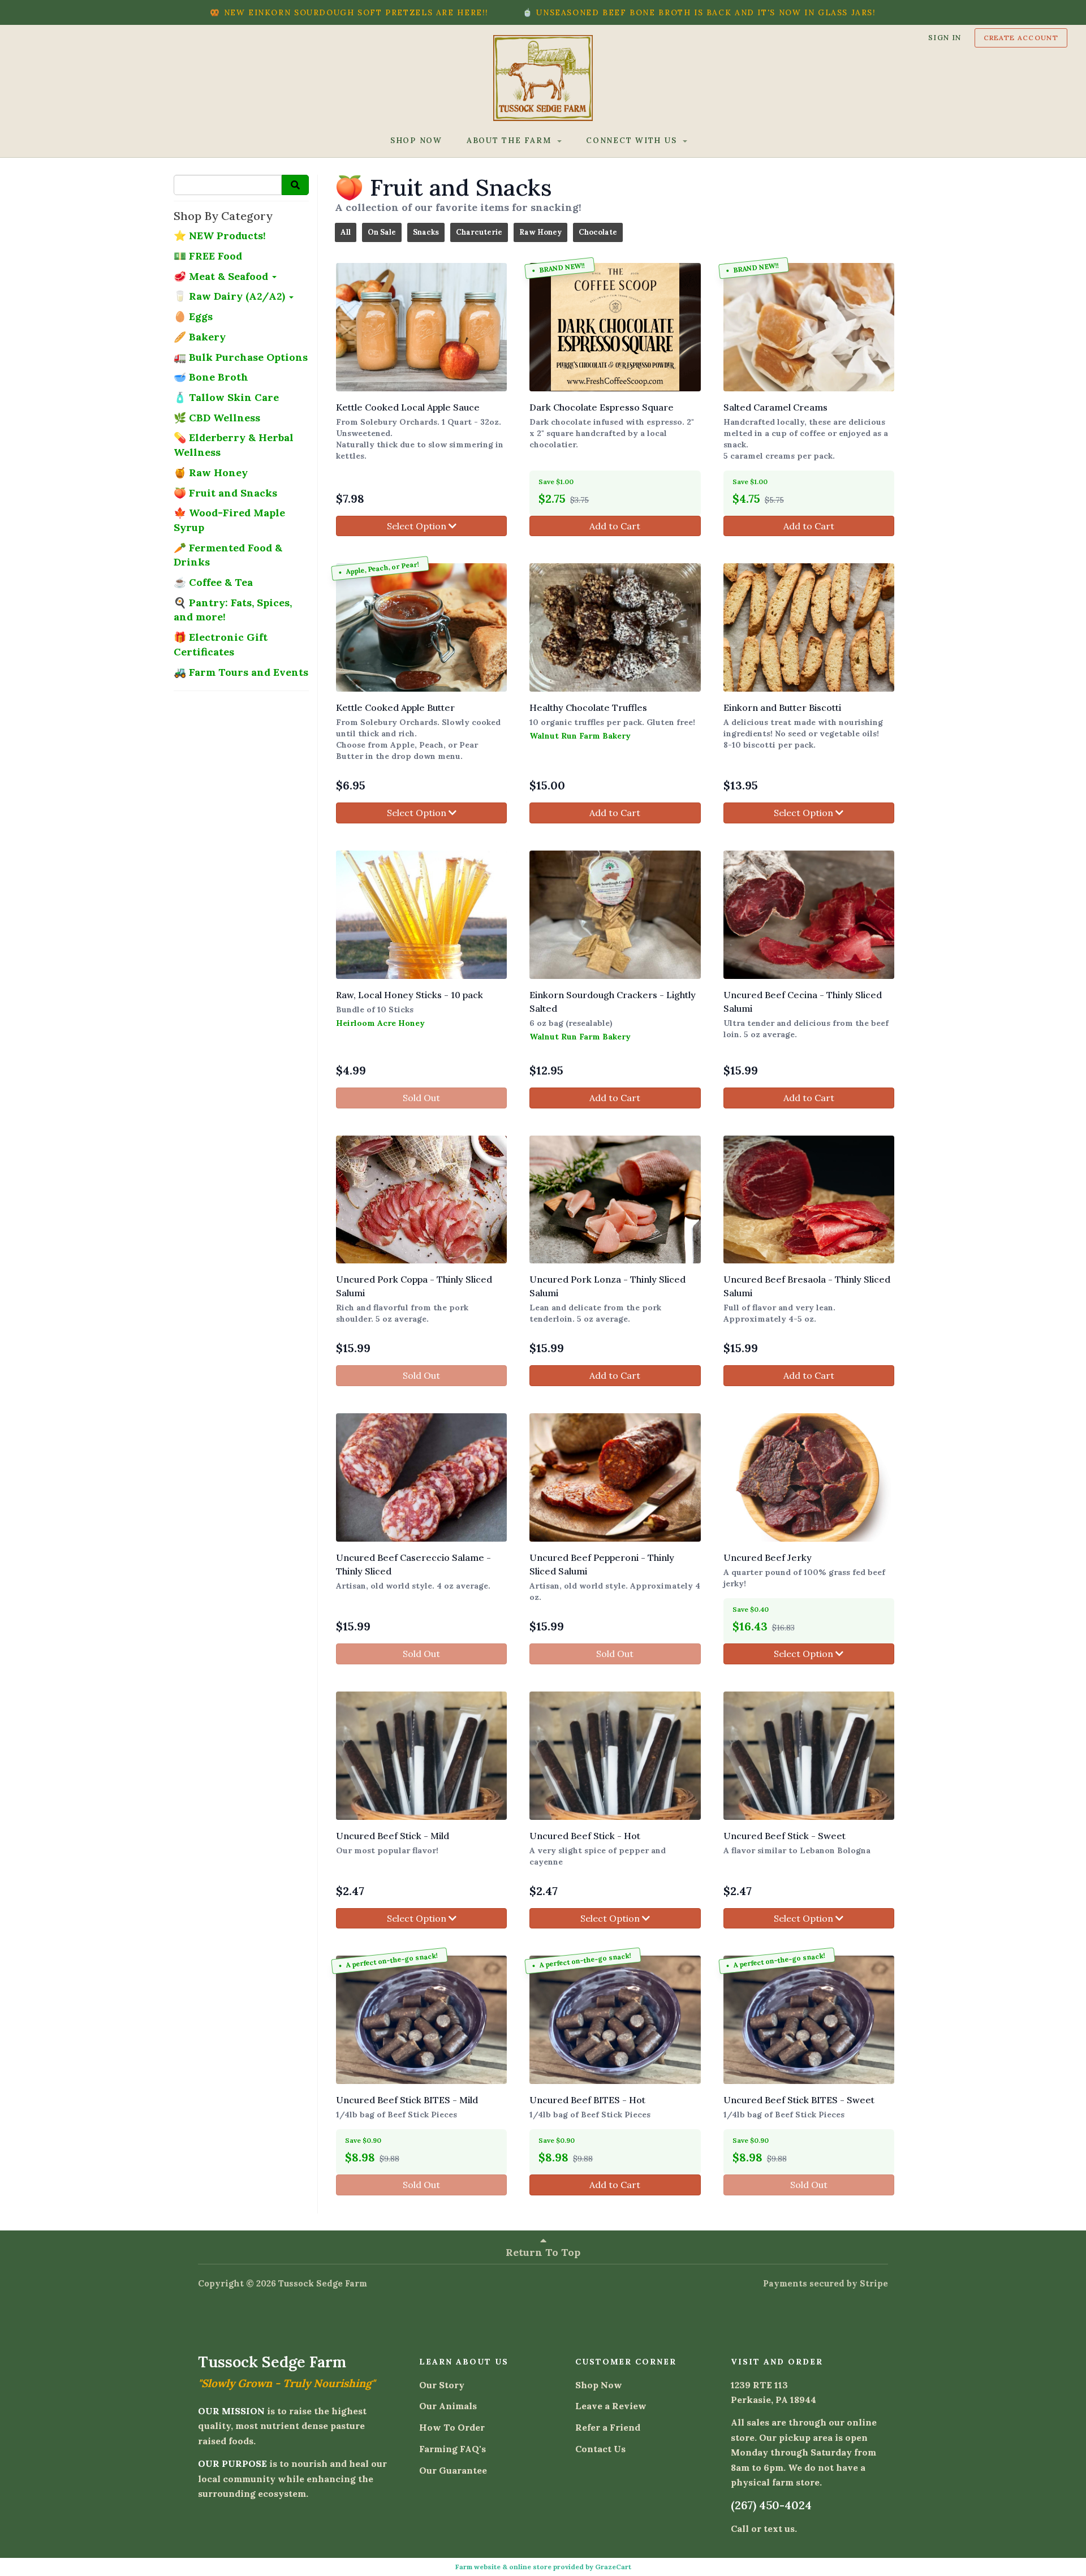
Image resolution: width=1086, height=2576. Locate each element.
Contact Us (600, 2449)
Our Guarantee (453, 2470)
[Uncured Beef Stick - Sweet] (809, 1756)
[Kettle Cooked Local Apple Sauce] (421, 327)
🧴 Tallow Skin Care (226, 397)
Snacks (426, 232)
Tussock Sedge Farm (323, 2283)
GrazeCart (613, 2567)
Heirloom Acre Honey (380, 1023)
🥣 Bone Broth (211, 377)
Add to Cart (615, 526)
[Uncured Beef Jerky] (809, 1477)
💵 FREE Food (208, 256)
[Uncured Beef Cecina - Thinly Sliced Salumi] (809, 915)
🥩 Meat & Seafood (222, 276)
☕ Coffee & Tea (213, 582)
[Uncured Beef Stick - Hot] (615, 1756)
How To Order (452, 2427)
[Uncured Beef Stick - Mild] (421, 1756)
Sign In (945, 37)
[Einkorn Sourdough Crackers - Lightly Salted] (615, 915)
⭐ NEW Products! (220, 236)
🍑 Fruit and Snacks (225, 493)
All (346, 232)
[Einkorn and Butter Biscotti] (809, 627)
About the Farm (510, 140)
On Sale (382, 232)
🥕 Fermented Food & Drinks (228, 555)
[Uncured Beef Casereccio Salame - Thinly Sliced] (421, 1477)
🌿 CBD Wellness (217, 418)
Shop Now (599, 2385)
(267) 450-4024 (771, 2505)
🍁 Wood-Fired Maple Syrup (229, 520)
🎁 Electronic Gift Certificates (221, 644)
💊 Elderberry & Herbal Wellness (234, 445)
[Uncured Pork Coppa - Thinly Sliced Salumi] (421, 1200)
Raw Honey (540, 232)
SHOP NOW (416, 140)
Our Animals (448, 2406)
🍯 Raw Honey (211, 473)
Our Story (442, 2385)
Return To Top (543, 2252)
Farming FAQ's (453, 2449)
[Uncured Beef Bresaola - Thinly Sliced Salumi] (809, 1200)
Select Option (418, 526)
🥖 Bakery (200, 337)
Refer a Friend (608, 2427)
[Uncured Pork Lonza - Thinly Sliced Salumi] (615, 1200)
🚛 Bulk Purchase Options (241, 357)
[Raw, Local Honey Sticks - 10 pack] (421, 915)
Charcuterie (479, 232)
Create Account (1021, 38)
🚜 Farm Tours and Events (241, 672)
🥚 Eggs (193, 316)
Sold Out (421, 1098)
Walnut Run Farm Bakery (580, 736)
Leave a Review (611, 2406)
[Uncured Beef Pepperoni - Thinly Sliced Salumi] (615, 1477)
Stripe (874, 2283)
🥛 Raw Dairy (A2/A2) (231, 296)
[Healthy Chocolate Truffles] (615, 627)
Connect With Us (633, 140)
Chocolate (598, 232)
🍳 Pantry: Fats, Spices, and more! (233, 610)
